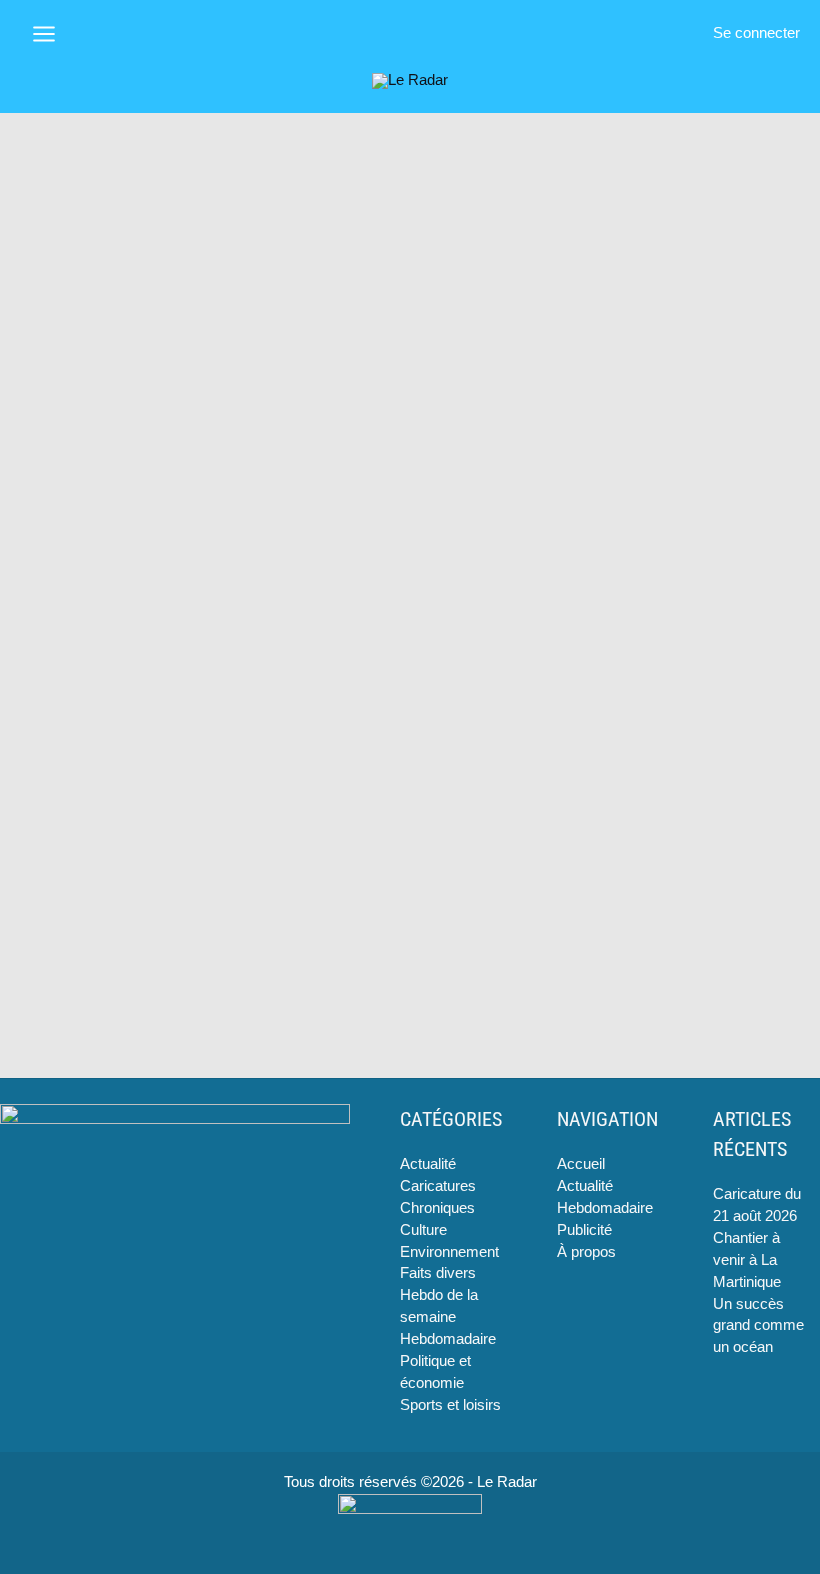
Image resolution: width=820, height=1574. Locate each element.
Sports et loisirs (450, 1405)
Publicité (584, 1230)
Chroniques (437, 1208)
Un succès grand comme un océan (758, 1326)
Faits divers (438, 1273)
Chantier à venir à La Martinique (747, 1260)
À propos (586, 1252)
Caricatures (438, 1186)
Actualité (428, 1164)
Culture (423, 1230)
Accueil (581, 1164)
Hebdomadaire (448, 1339)
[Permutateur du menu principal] (44, 34)
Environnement (449, 1252)
